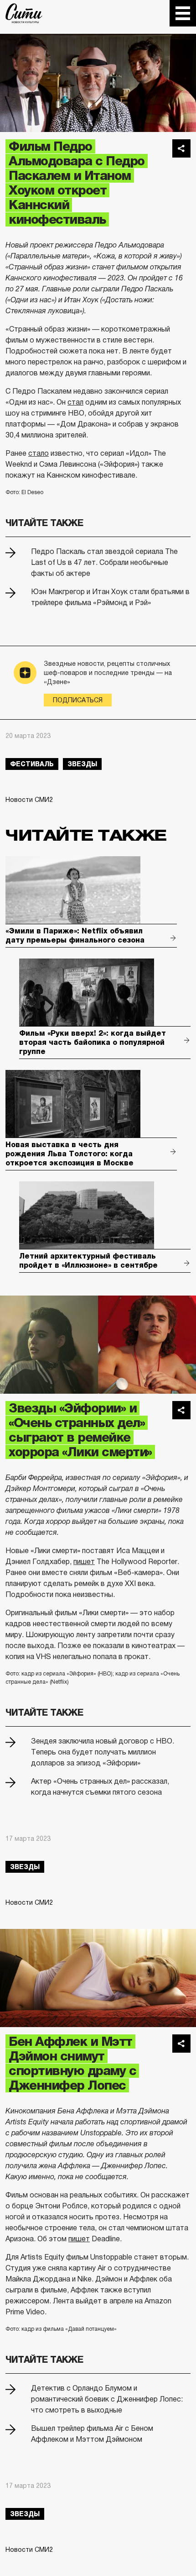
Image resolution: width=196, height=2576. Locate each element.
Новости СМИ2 (29, 800)
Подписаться (78, 700)
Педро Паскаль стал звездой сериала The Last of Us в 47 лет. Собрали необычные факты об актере (104, 562)
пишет (84, 1562)
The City (24, 13)
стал (75, 402)
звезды (82, 764)
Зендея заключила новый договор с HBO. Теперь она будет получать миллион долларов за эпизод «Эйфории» (103, 1752)
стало (39, 453)
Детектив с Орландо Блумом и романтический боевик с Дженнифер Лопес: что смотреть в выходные (107, 2399)
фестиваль (32, 764)
